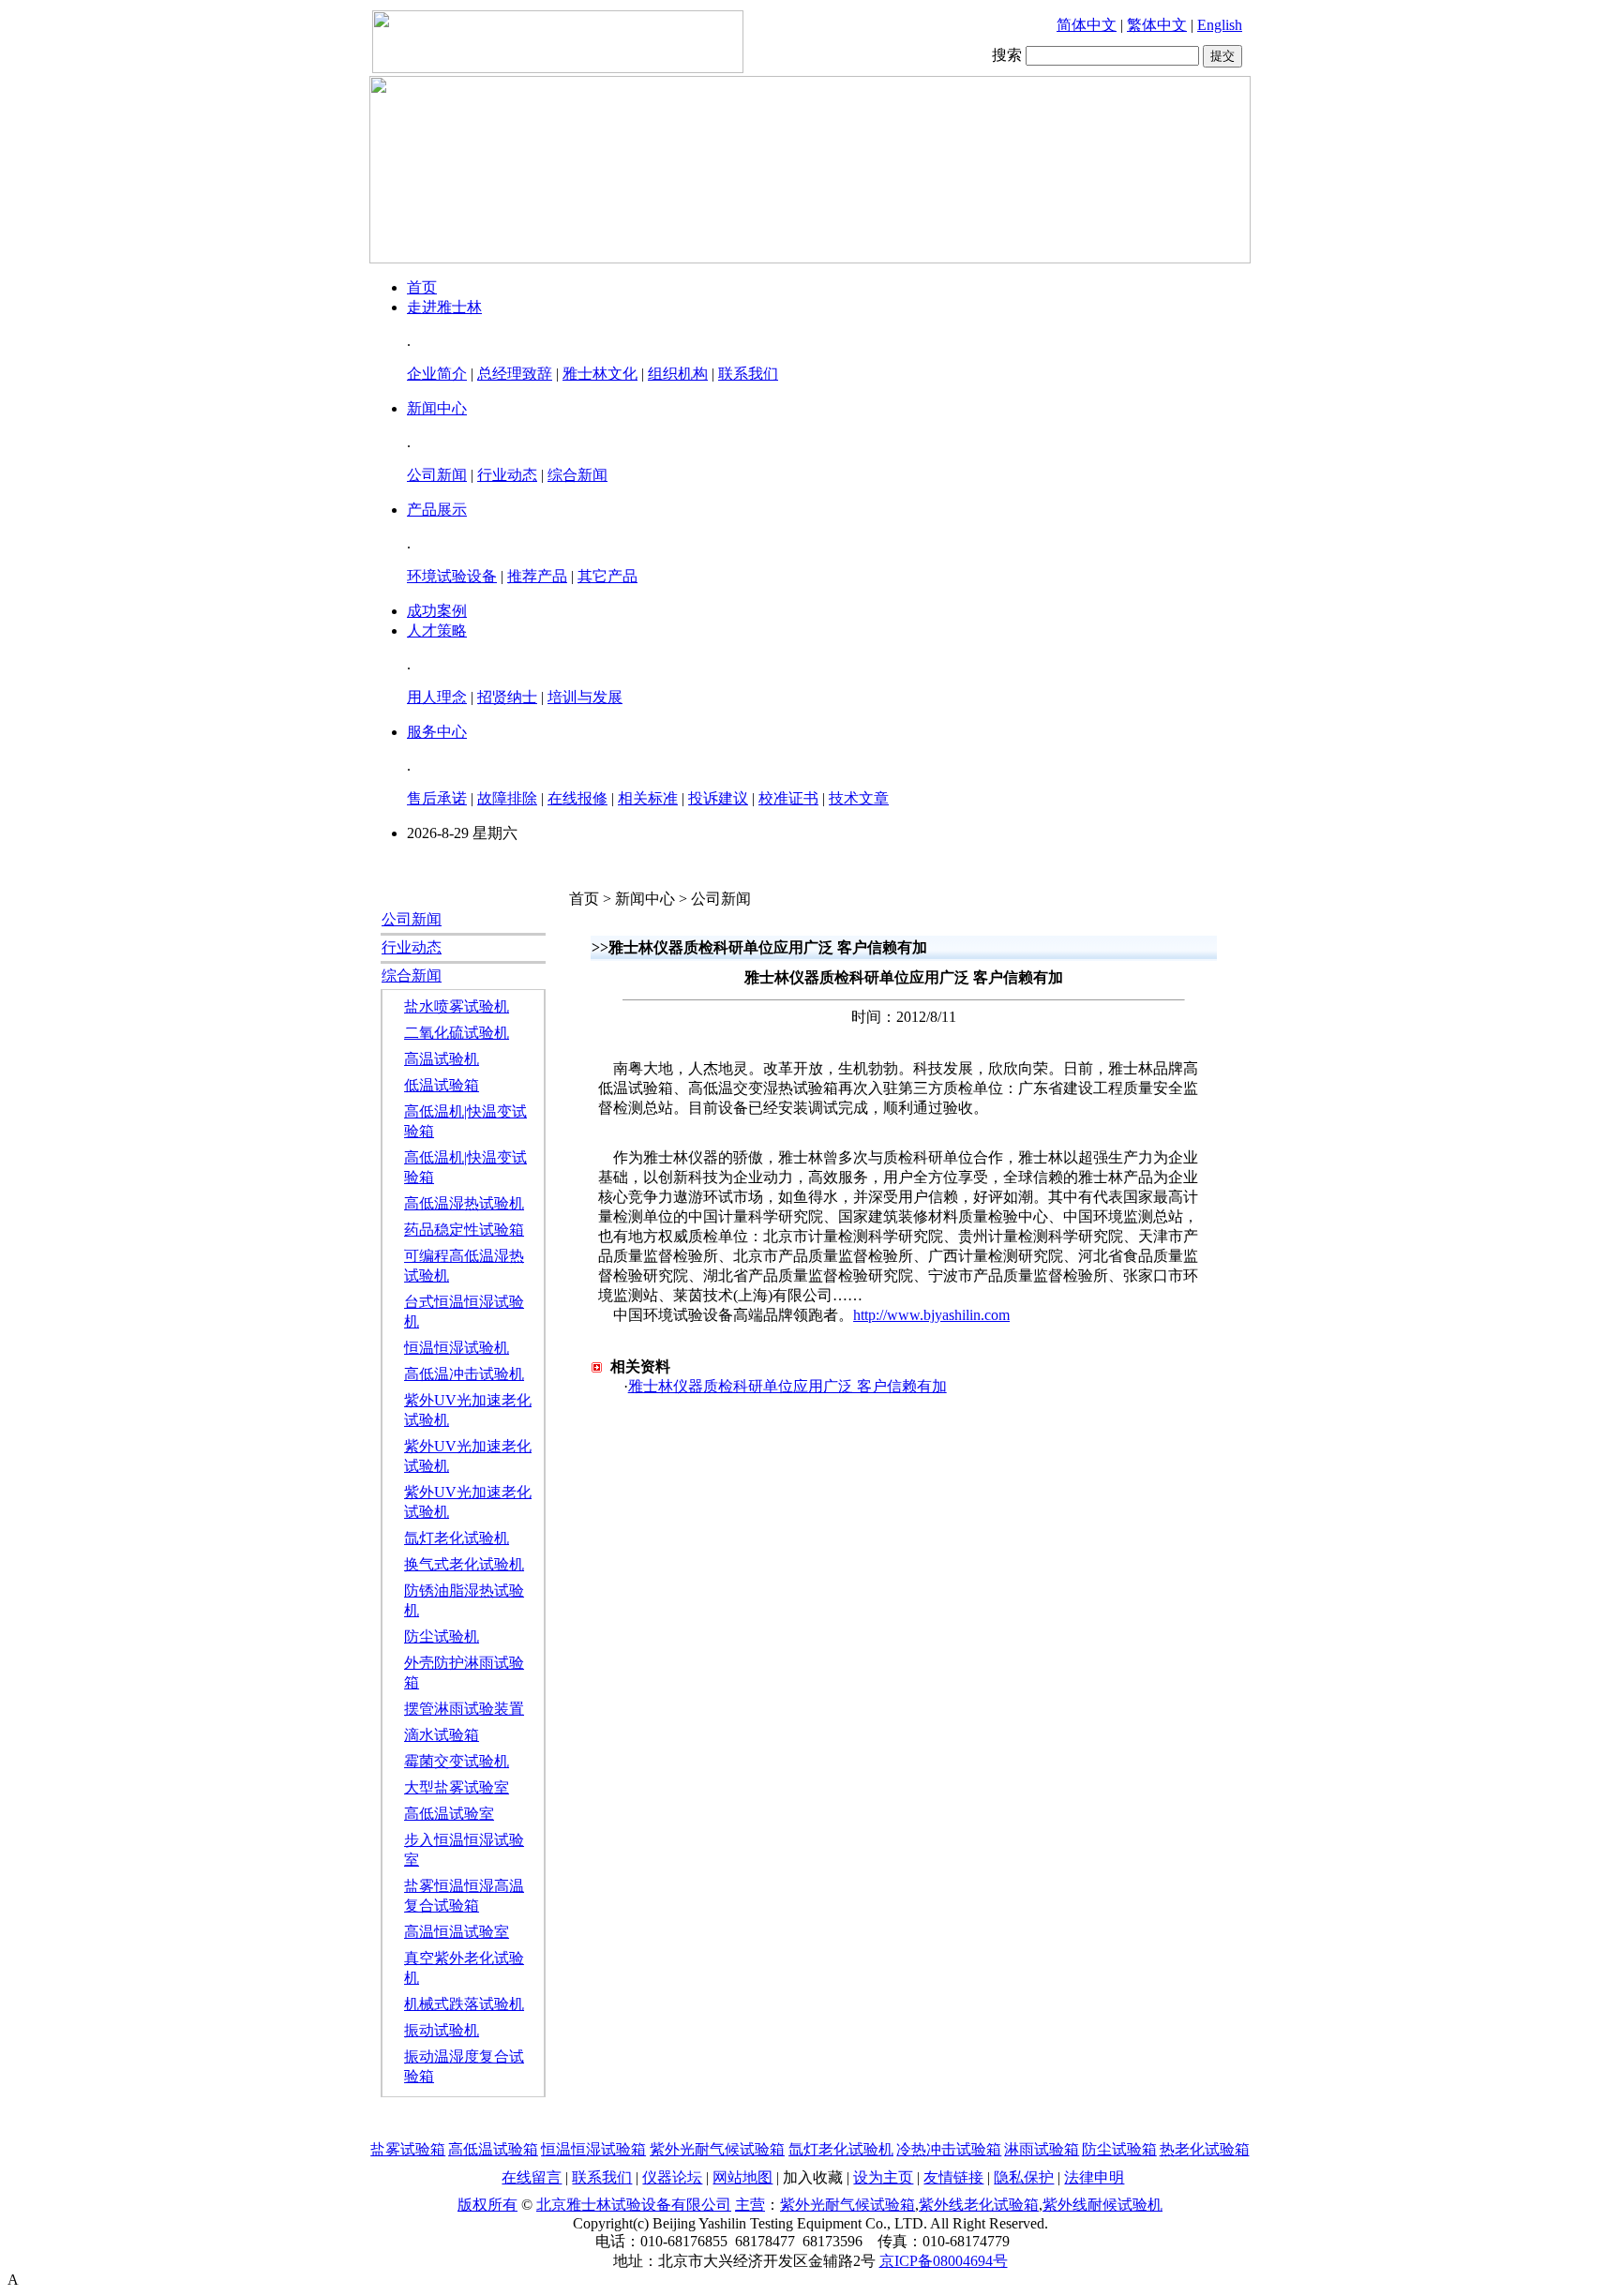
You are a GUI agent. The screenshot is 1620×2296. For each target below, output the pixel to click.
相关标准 (648, 798)
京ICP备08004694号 (944, 2261)
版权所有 (487, 2205)
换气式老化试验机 (464, 1564)
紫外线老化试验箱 (979, 2205)
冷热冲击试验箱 (949, 2149)
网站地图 (742, 2177)
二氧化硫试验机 (457, 1033)
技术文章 (859, 798)
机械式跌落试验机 (464, 2004)
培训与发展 (585, 697)
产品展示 (437, 510)
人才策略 (437, 630)
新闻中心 (437, 408)
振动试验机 (442, 2030)
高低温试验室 (449, 1814)
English (1220, 25)
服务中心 (437, 732)
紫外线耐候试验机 (1102, 2205)
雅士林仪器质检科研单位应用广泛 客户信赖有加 (787, 1386)
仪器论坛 (672, 2177)
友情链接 (953, 2177)
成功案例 (437, 611)
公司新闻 (437, 475)
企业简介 (437, 374)
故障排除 (507, 798)
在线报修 (577, 798)
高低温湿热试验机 (464, 1203)
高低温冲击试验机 (464, 1374)
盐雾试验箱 (408, 2149)
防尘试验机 (442, 1636)
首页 (422, 287)
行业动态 (507, 475)
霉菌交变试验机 (457, 1761)
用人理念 (437, 697)
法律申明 (1094, 2177)
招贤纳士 (507, 697)
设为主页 (883, 2177)
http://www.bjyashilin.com (931, 1315)
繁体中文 (1157, 25)
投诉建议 (718, 798)
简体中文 (1087, 25)
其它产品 (607, 576)
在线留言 (532, 2177)
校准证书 (788, 798)
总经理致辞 (515, 374)
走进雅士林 (444, 307)
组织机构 (678, 374)
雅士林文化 (600, 374)
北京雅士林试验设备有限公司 (634, 2205)
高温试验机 (442, 1059)
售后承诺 (437, 798)
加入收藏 (813, 2177)
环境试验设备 (452, 576)
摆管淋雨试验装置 (464, 1709)
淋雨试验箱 (1042, 2149)
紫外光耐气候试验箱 (717, 2149)
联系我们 (748, 374)
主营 (750, 2205)
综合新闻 (577, 475)
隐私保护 (1024, 2177)
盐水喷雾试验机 (457, 1006)
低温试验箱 (442, 1085)
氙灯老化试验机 (457, 1538)
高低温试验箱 (493, 2149)
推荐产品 (537, 576)
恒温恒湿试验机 (457, 1348)
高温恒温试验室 (457, 1932)
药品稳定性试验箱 (464, 1230)
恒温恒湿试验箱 (593, 2149)
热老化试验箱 (1205, 2149)
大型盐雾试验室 (457, 1787)
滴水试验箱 (442, 1735)
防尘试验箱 (1119, 2149)
